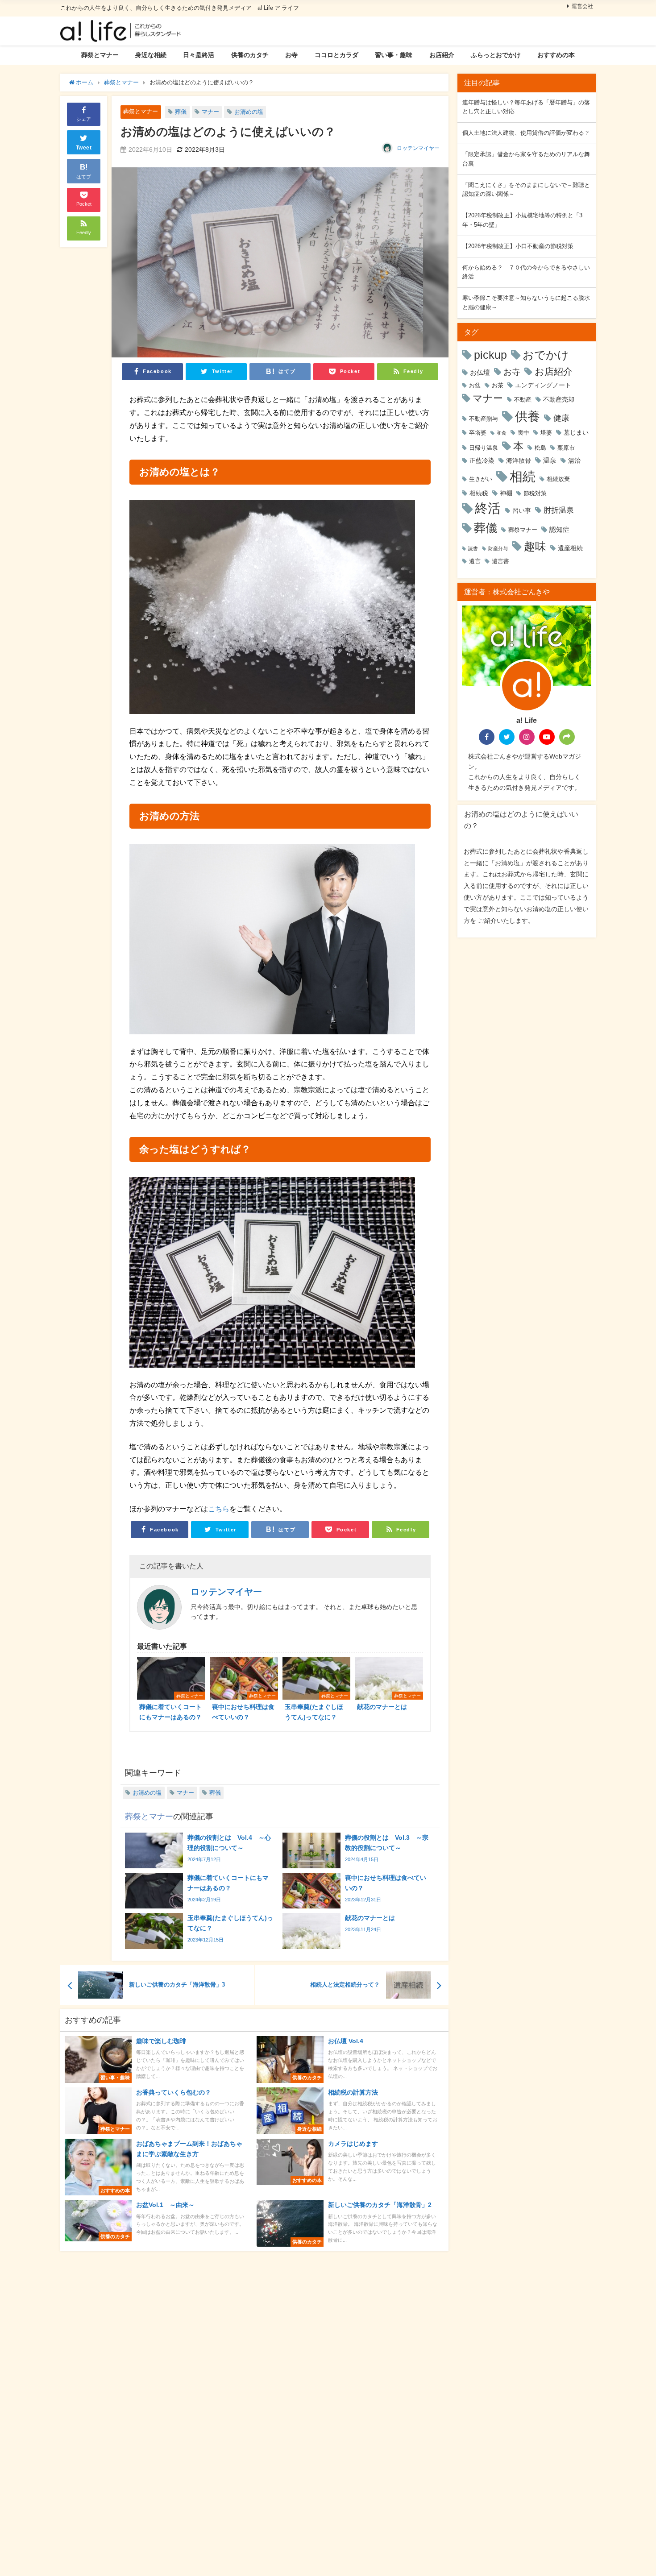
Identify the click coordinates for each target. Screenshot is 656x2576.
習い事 (522, 510)
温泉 (550, 460)
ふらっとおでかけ (496, 55)
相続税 (479, 493)
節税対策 (535, 493)
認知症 (559, 529)
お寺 (291, 55)
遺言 (475, 561)
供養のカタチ (250, 55)
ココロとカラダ (336, 55)
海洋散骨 (519, 460)
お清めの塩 (249, 112)
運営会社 (582, 6)
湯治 (574, 460)
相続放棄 (558, 479)
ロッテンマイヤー (418, 148)
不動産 (523, 400)
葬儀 (181, 112)
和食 (502, 433)
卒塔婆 (478, 433)
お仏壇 (480, 372)
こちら (219, 1509)
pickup (490, 355)
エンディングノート (543, 385)
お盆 (475, 385)
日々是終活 (199, 55)
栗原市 (566, 448)
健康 (561, 418)
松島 (540, 448)
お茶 (498, 385)
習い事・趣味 (394, 55)
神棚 (506, 493)
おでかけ (546, 355)
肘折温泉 (559, 510)
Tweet (84, 148)
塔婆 (546, 433)
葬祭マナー (523, 530)
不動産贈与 (484, 419)
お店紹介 (442, 55)
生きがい (481, 479)
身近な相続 (151, 55)
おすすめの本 (556, 55)
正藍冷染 (482, 460)
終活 (488, 508)
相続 (523, 476)
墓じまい (576, 432)
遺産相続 (570, 548)
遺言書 (500, 561)
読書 (473, 549)
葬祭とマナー (100, 55)
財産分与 (498, 549)
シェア (84, 119)
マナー (210, 112)
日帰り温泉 (484, 448)
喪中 (523, 433)
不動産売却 (559, 399)
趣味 (535, 546)
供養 (527, 416)
